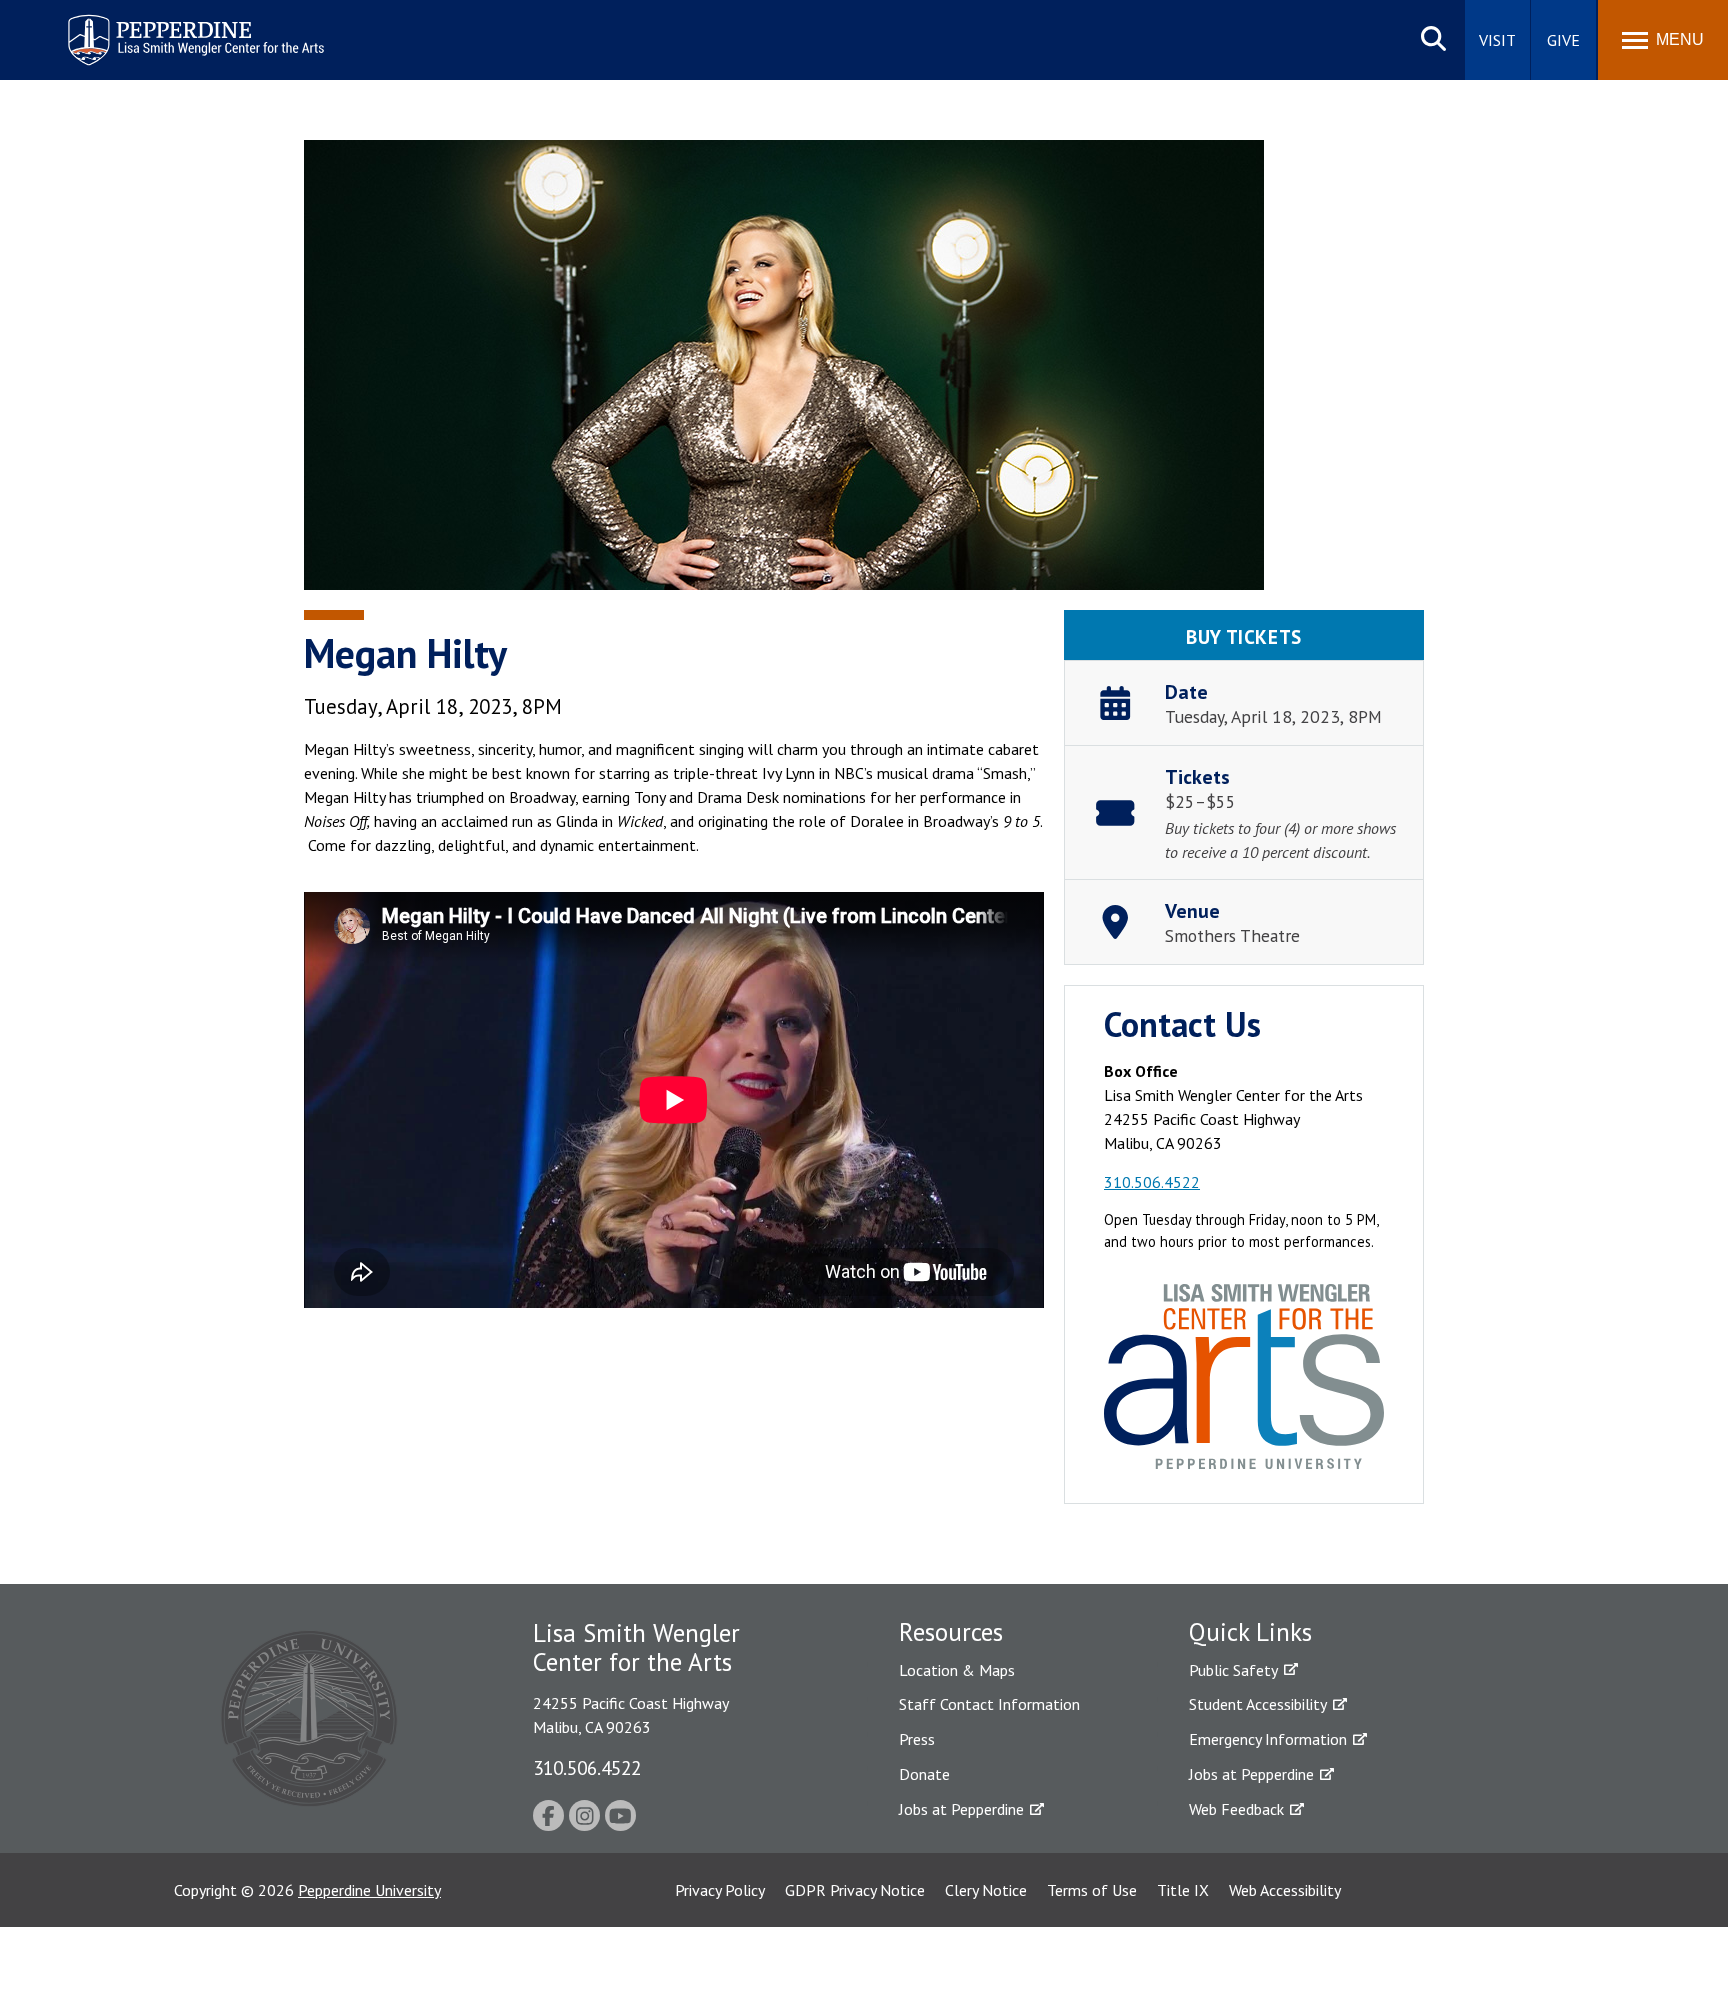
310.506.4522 (1152, 1182)
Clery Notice (986, 1890)
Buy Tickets (1243, 636)
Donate (924, 1774)
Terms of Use (1092, 1890)
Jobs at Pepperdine (961, 1809)
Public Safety (1233, 1670)
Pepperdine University (369, 1890)
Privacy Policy (720, 1890)
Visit (1497, 40)
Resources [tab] (951, 1632)
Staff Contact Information (989, 1704)
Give (1563, 40)
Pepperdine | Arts (119, 18)
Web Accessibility (1285, 1890)
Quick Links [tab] (1250, 1632)
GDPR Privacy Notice (855, 1890)
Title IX (1183, 1890)
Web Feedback (1236, 1809)
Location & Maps (957, 1670)
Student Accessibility (1258, 1704)
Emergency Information (1268, 1739)
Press (917, 1739)
